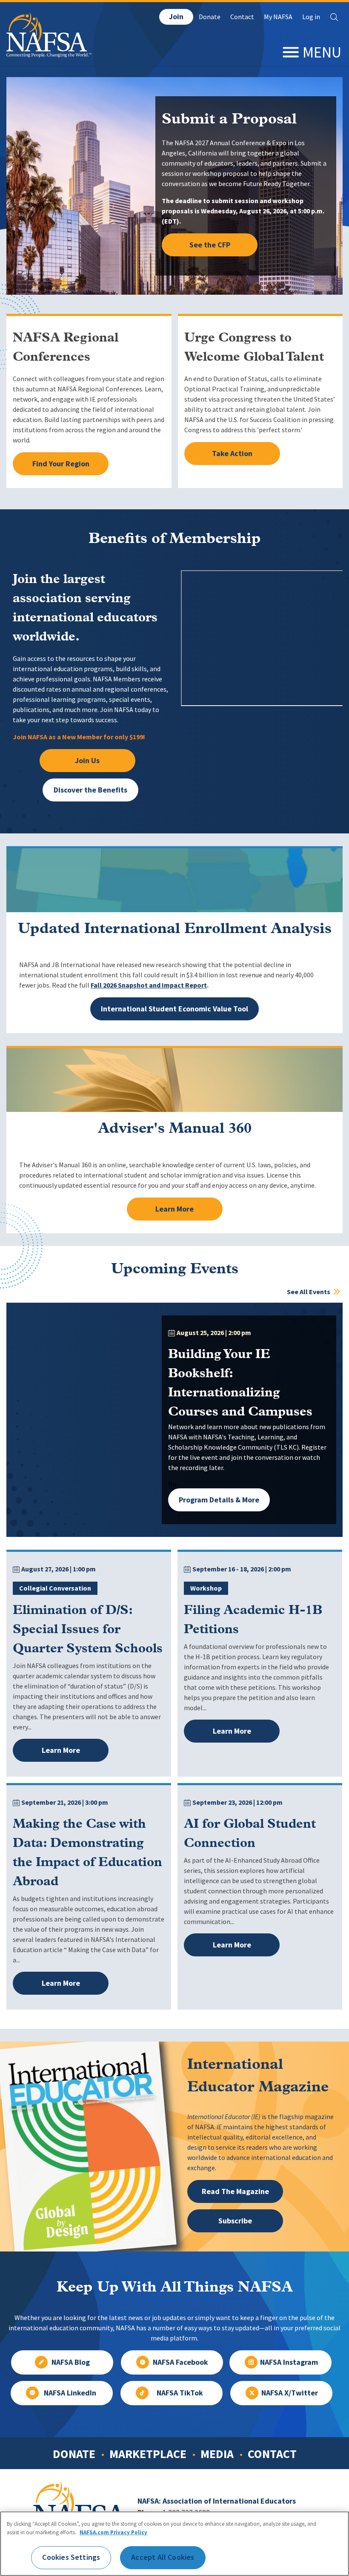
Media (217, 2454)
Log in (311, 17)
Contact (242, 17)
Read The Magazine (235, 2191)
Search (334, 17)
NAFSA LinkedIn (70, 2393)
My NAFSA (278, 17)
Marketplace (148, 2454)
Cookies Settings (71, 2557)
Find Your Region (61, 464)
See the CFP (210, 245)
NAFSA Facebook (180, 2362)
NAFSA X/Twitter (290, 2393)
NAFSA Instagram (289, 2362)
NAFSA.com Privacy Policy (113, 2532)
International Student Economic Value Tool (174, 1009)
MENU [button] (322, 52)
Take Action (232, 454)
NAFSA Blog (71, 2362)
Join (176, 17)
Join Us (87, 761)
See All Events (309, 1292)
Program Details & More (219, 1500)
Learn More (174, 1209)
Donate (210, 17)
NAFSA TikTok (180, 2393)
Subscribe (235, 2221)
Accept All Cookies (163, 2557)
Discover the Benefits (90, 790)
